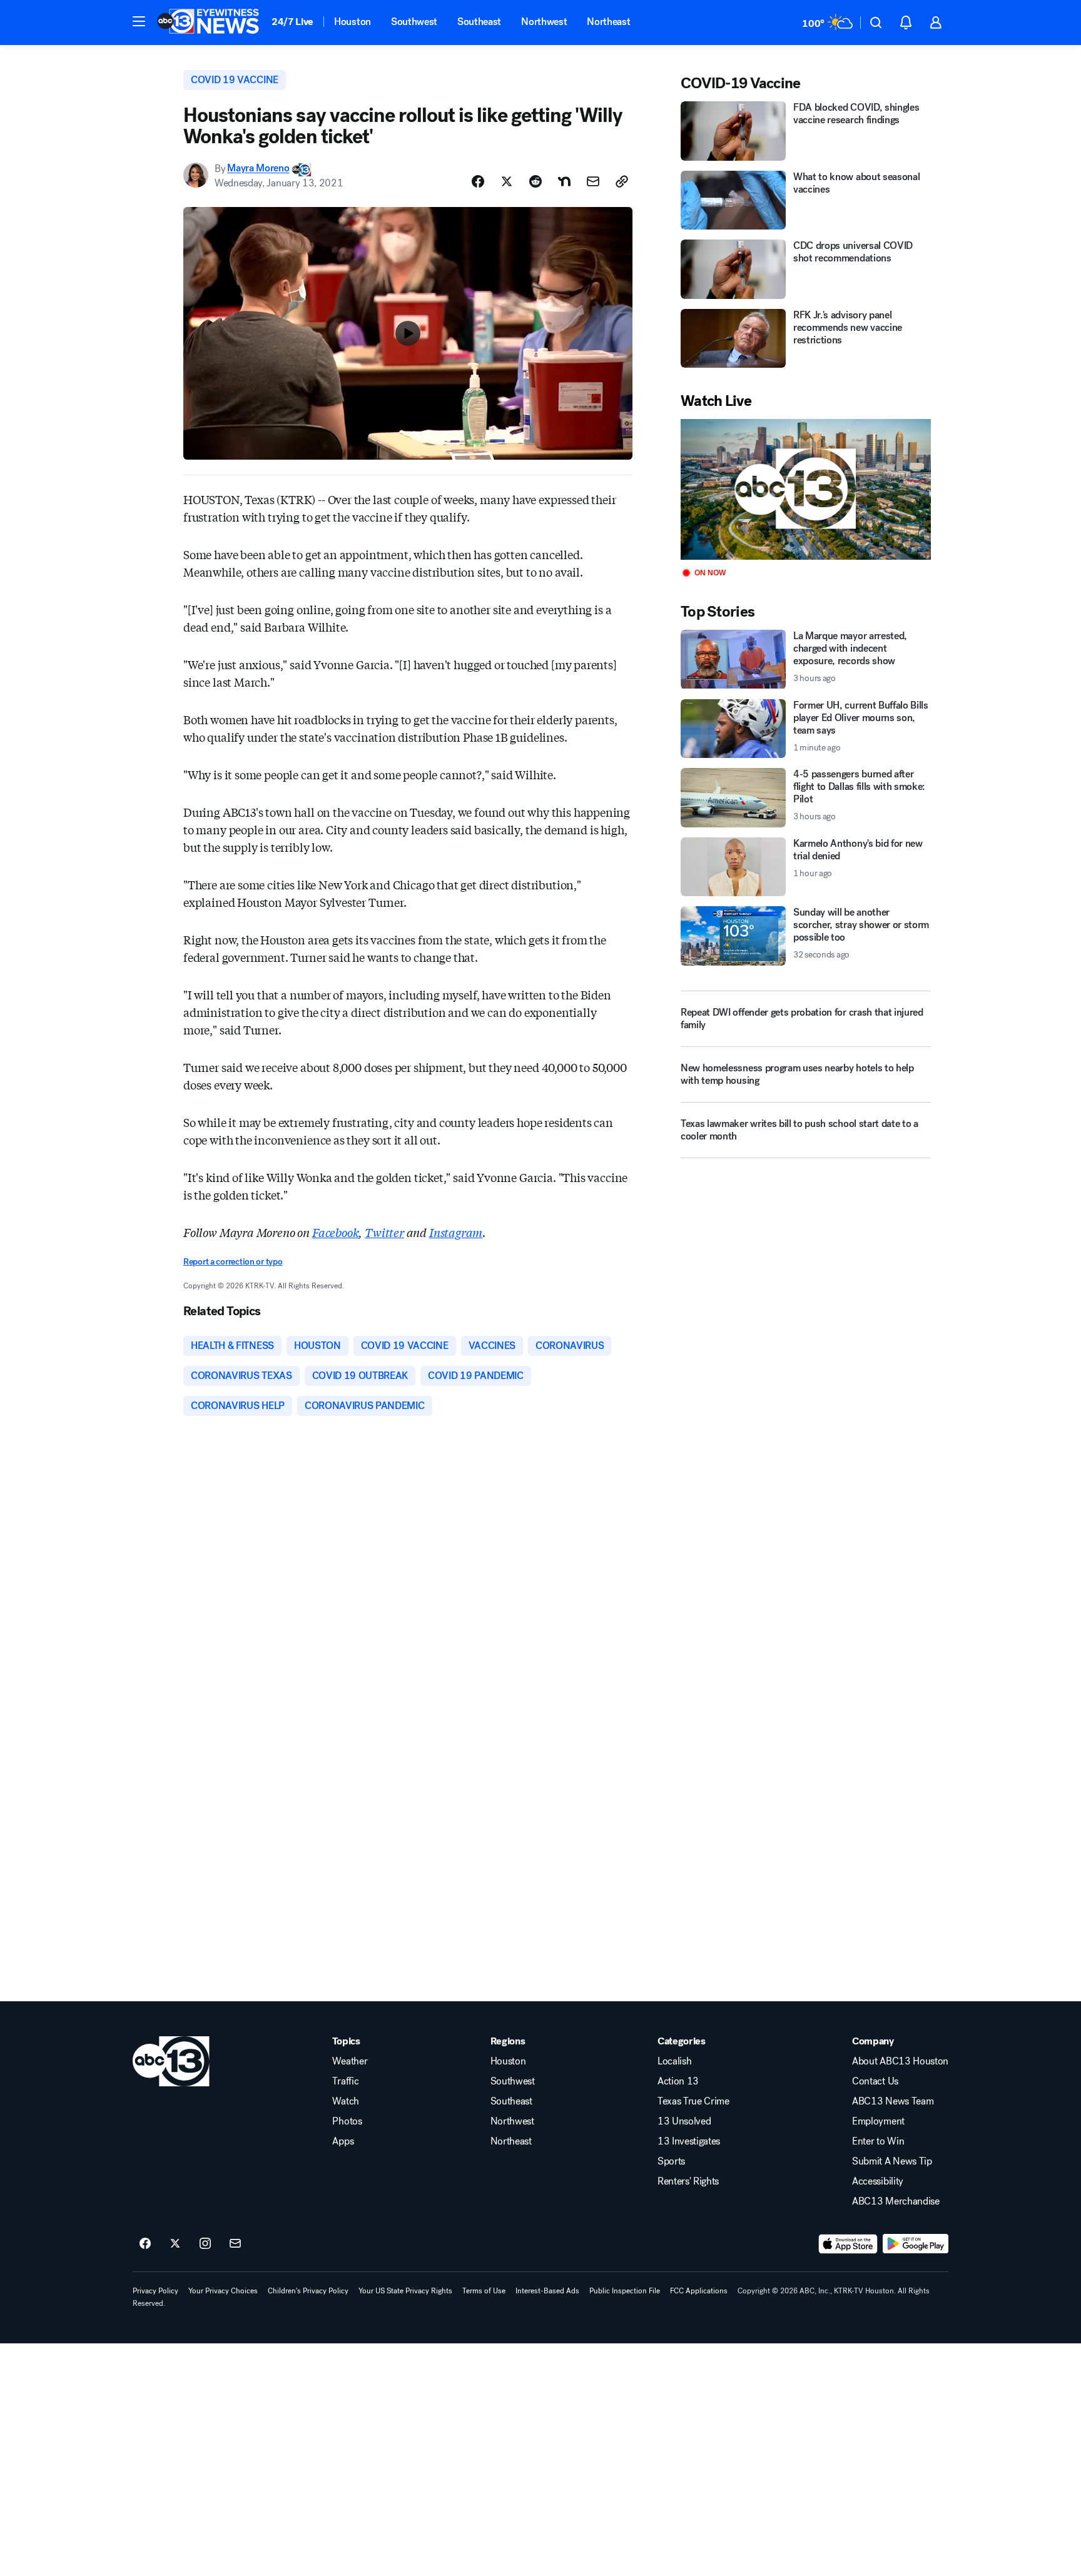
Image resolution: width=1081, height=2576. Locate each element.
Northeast (608, 22)
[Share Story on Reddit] (535, 181)
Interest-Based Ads (547, 2291)
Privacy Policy (155, 2291)
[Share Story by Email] (593, 181)
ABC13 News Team (893, 2101)
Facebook (336, 1232)
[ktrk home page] (171, 2061)
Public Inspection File (625, 2291)
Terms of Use (484, 2291)
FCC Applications (699, 2291)
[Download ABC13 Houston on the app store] (848, 2244)
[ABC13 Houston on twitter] (175, 2244)
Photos (347, 2121)
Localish (674, 2061)
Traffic (345, 2081)
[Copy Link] (622, 181)
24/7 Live (292, 22)
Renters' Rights (688, 2181)
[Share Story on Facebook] (478, 181)
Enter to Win (878, 2141)
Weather (350, 2061)
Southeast (479, 22)
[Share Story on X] (507, 181)
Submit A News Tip (892, 2161)
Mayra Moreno (258, 169)
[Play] (806, 489)
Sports (671, 2161)
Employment (878, 2121)
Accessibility (878, 2181)
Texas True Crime (693, 2101)
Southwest (414, 22)
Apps (343, 2141)
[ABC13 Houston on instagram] (205, 2244)
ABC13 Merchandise (896, 2201)
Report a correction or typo (233, 1262)
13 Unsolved (684, 2121)
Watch (345, 2101)
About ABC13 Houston (900, 2061)
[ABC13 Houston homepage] (208, 23)
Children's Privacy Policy (308, 2291)
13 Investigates (689, 2141)
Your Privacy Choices (223, 2291)
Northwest (544, 22)
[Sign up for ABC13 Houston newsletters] (235, 2244)
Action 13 (678, 2081)
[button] (139, 21)
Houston (353, 22)
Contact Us (875, 2081)
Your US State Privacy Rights (405, 2291)
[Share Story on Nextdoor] (564, 181)
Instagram (456, 1232)
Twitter (384, 1232)
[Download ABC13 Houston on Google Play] (916, 2244)
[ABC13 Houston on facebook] (145, 2244)
